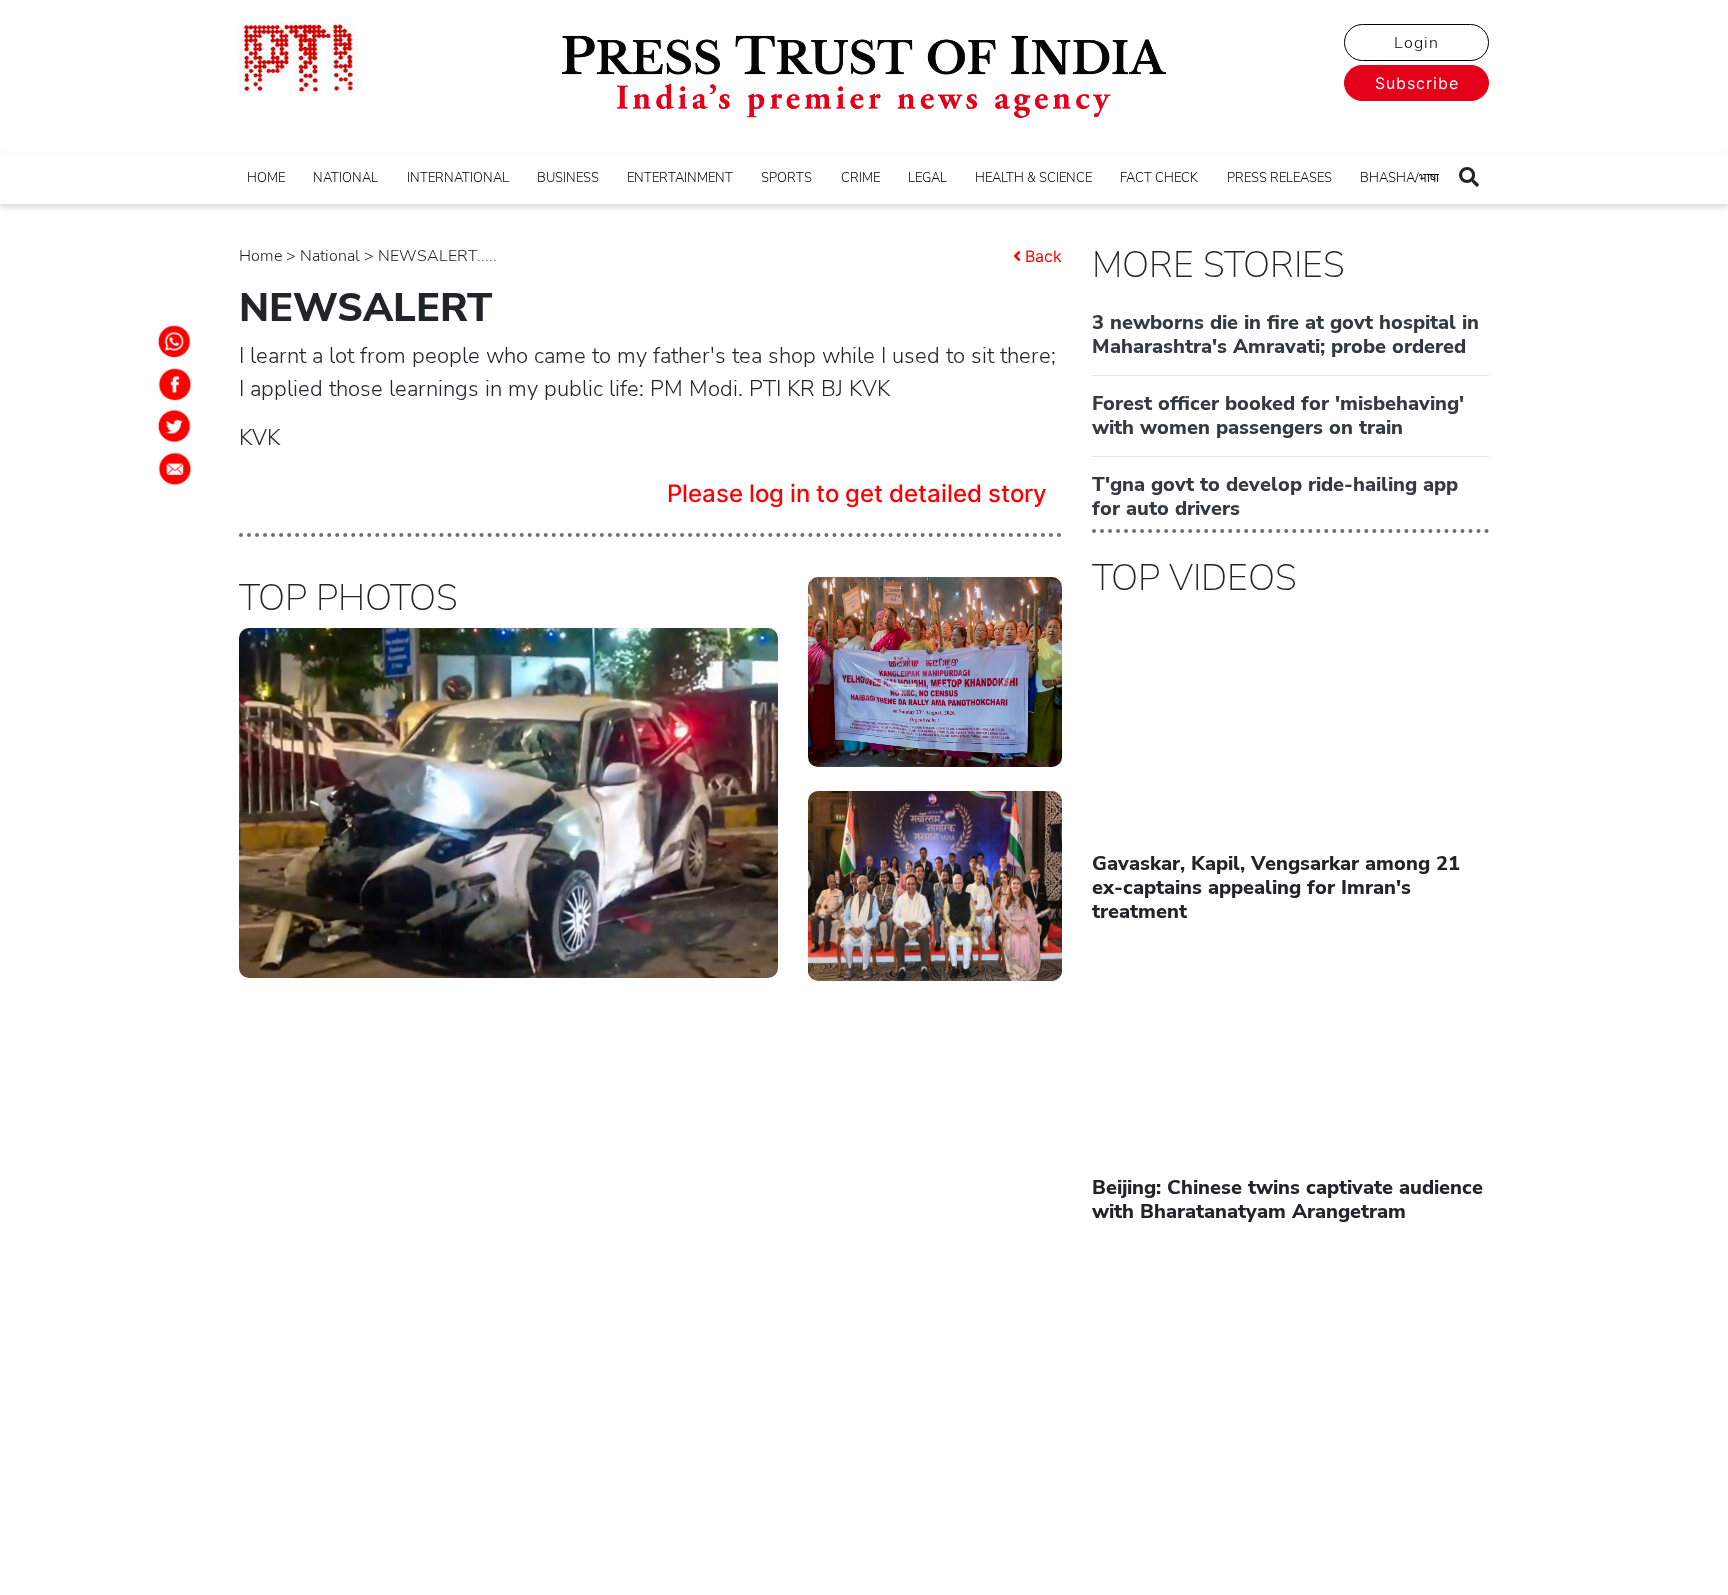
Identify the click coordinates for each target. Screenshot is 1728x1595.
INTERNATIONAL (458, 178)
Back (1043, 256)
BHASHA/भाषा (1399, 178)
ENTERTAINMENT (680, 178)
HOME (266, 178)
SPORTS (786, 178)
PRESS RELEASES (1279, 178)
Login (1416, 43)
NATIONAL (345, 178)
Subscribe (1417, 83)
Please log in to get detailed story (857, 493)
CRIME (860, 178)
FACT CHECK (1159, 178)
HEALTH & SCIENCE (1033, 178)
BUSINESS (568, 178)
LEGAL (927, 178)
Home (260, 256)
